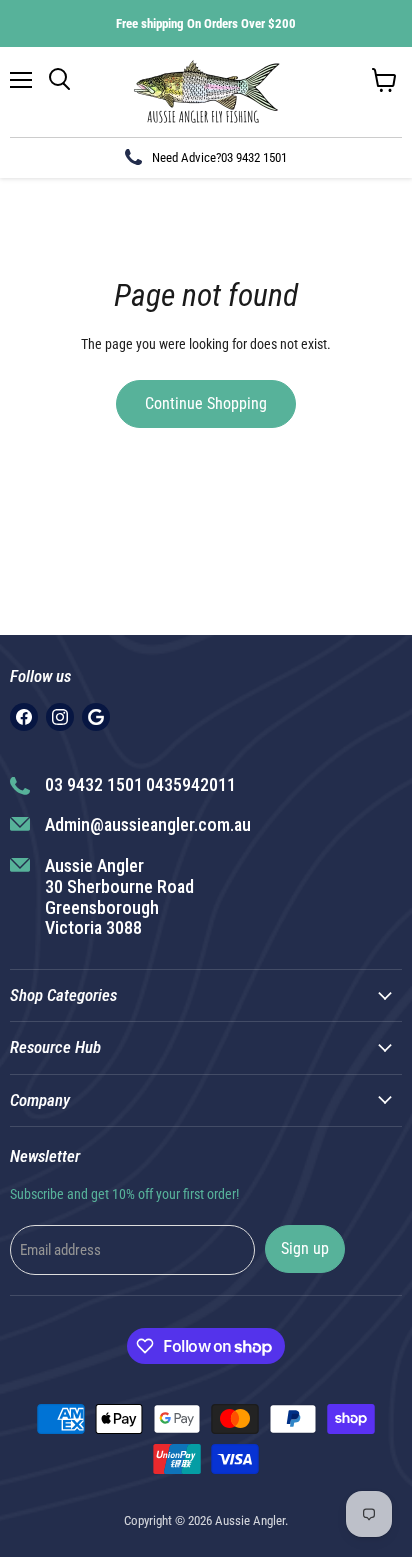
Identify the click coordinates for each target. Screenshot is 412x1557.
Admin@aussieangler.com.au (148, 824)
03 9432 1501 (254, 157)
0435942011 (191, 784)
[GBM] (96, 717)
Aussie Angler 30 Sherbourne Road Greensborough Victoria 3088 (119, 896)
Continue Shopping (206, 403)
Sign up (305, 1248)
